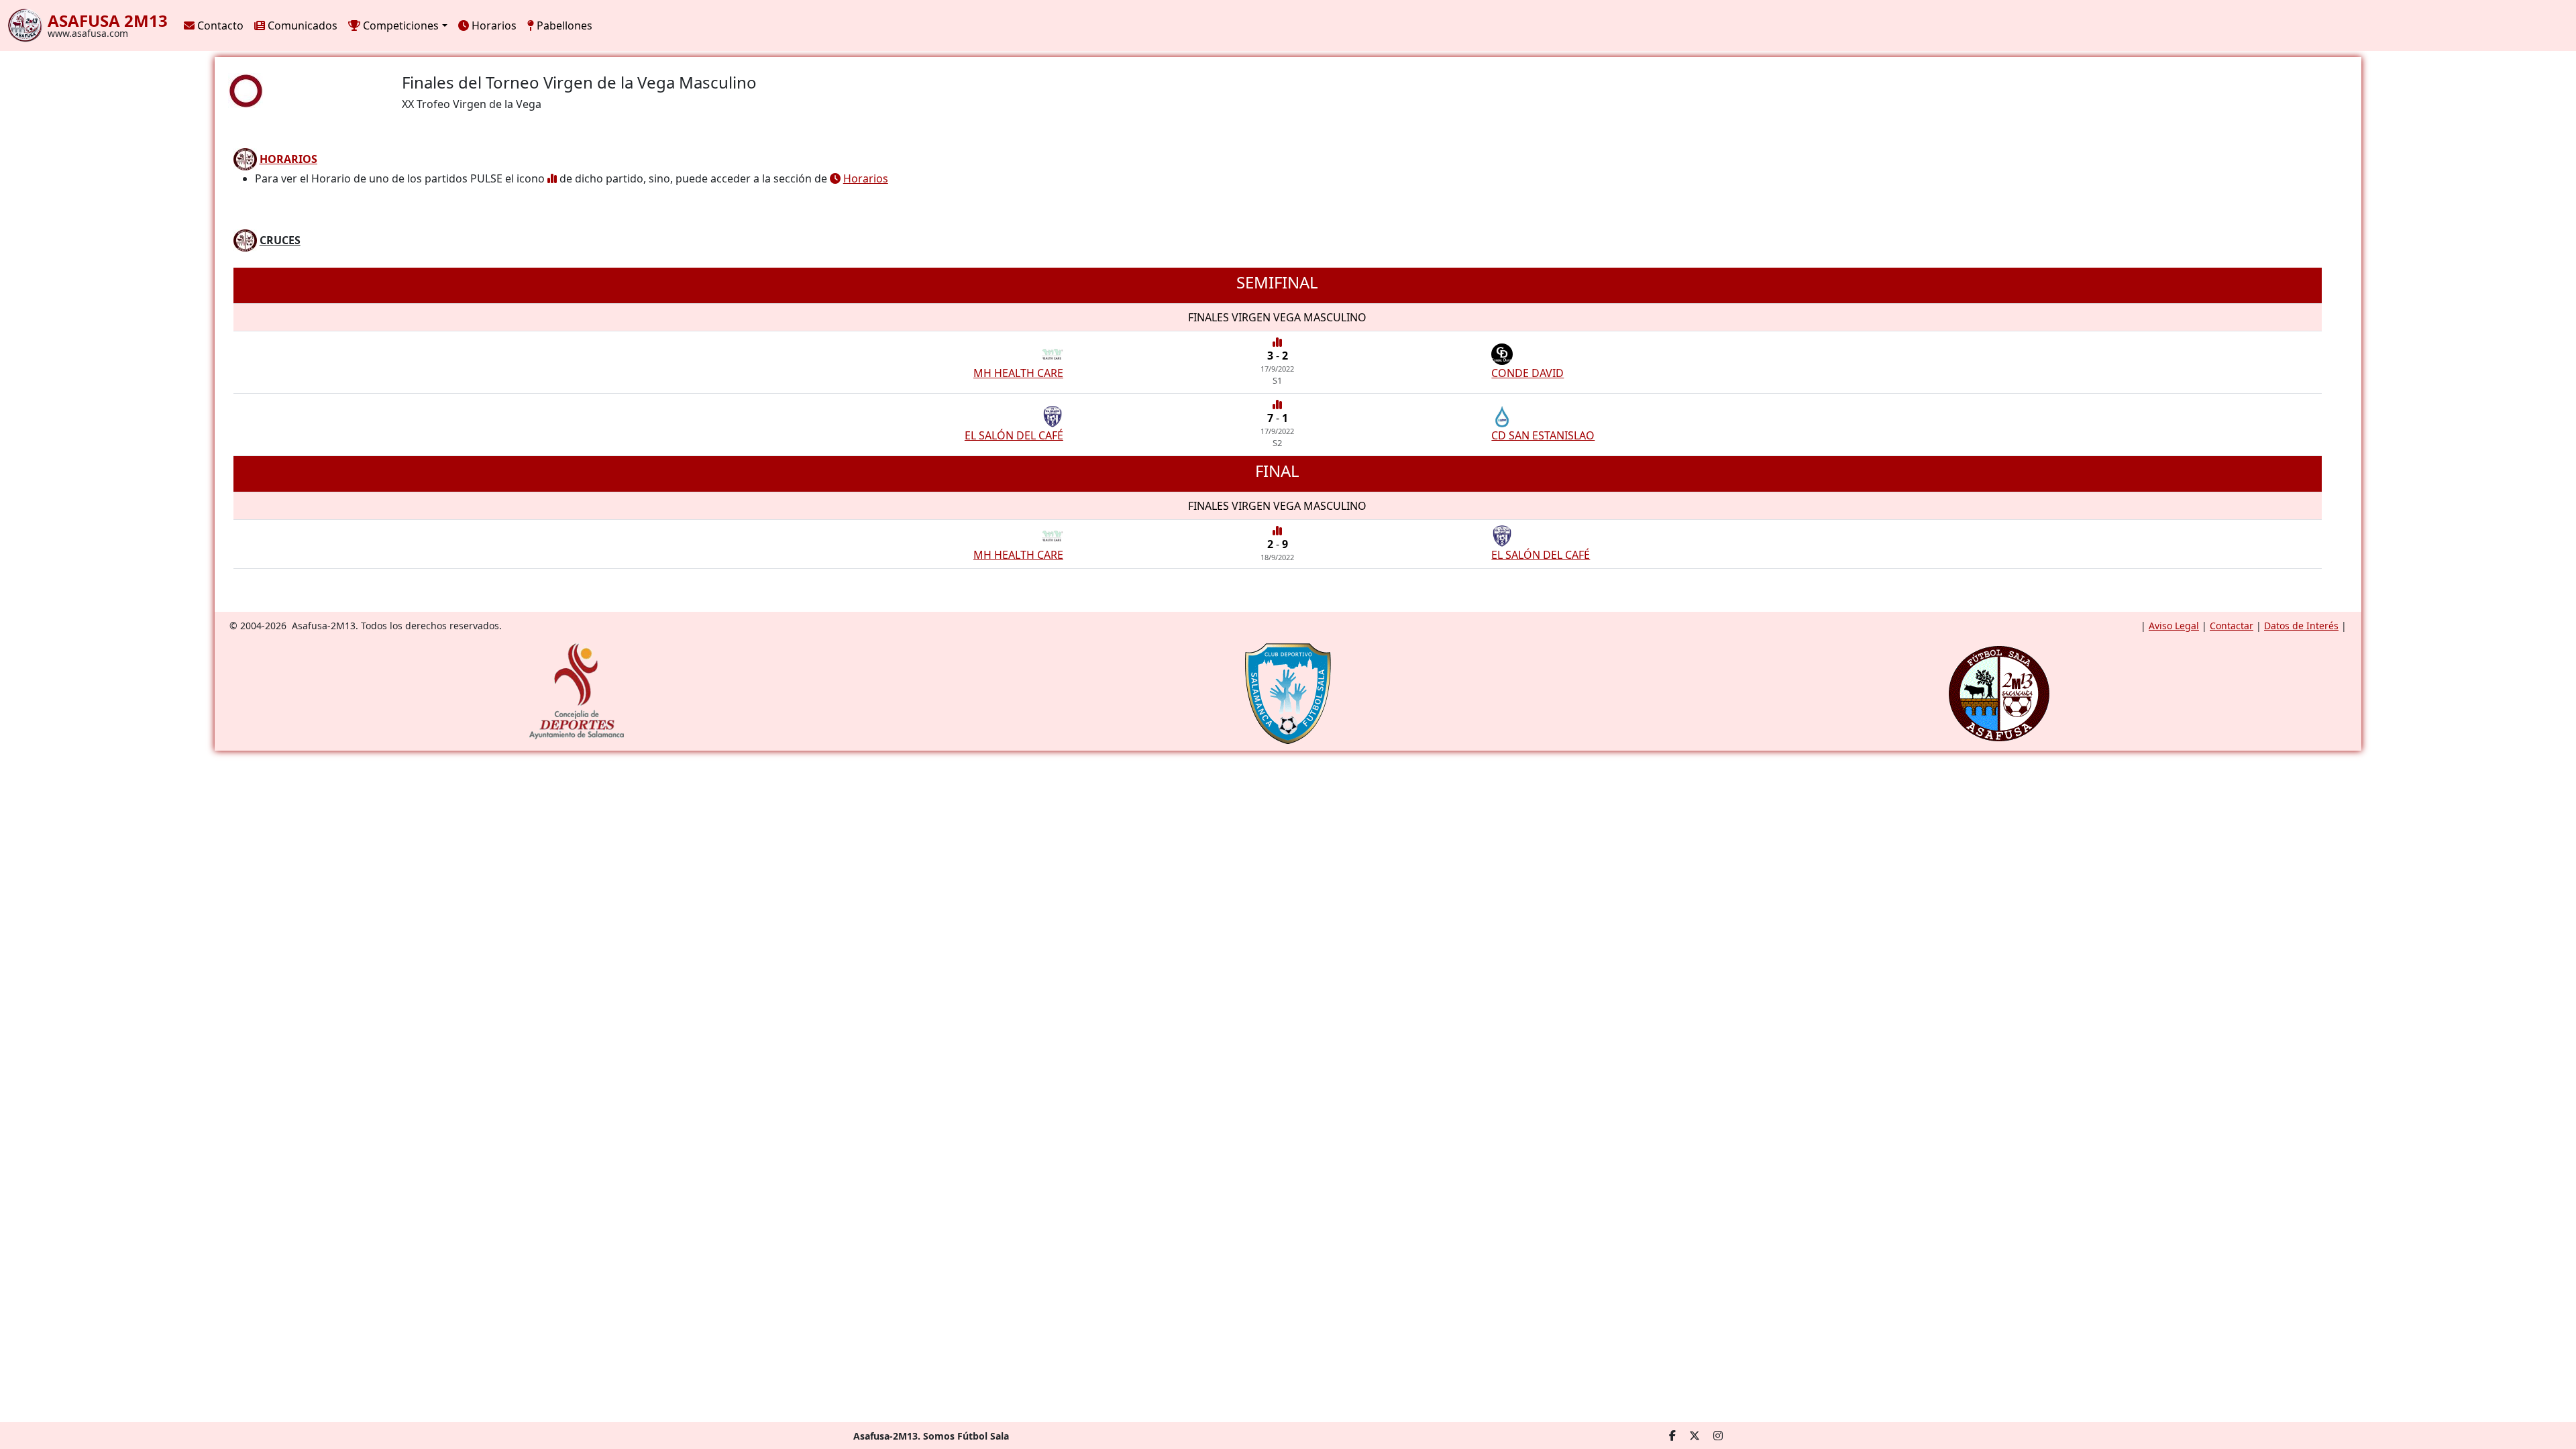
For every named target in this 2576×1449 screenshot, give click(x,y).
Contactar (2232, 626)
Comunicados (301, 25)
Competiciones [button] (399, 25)
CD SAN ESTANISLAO (1543, 435)
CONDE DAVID (1527, 373)
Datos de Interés (2301, 626)
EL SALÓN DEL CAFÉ (1014, 435)
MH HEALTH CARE (1018, 373)
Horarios (493, 25)
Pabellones (563, 25)
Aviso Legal (2174, 626)
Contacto (219, 25)
